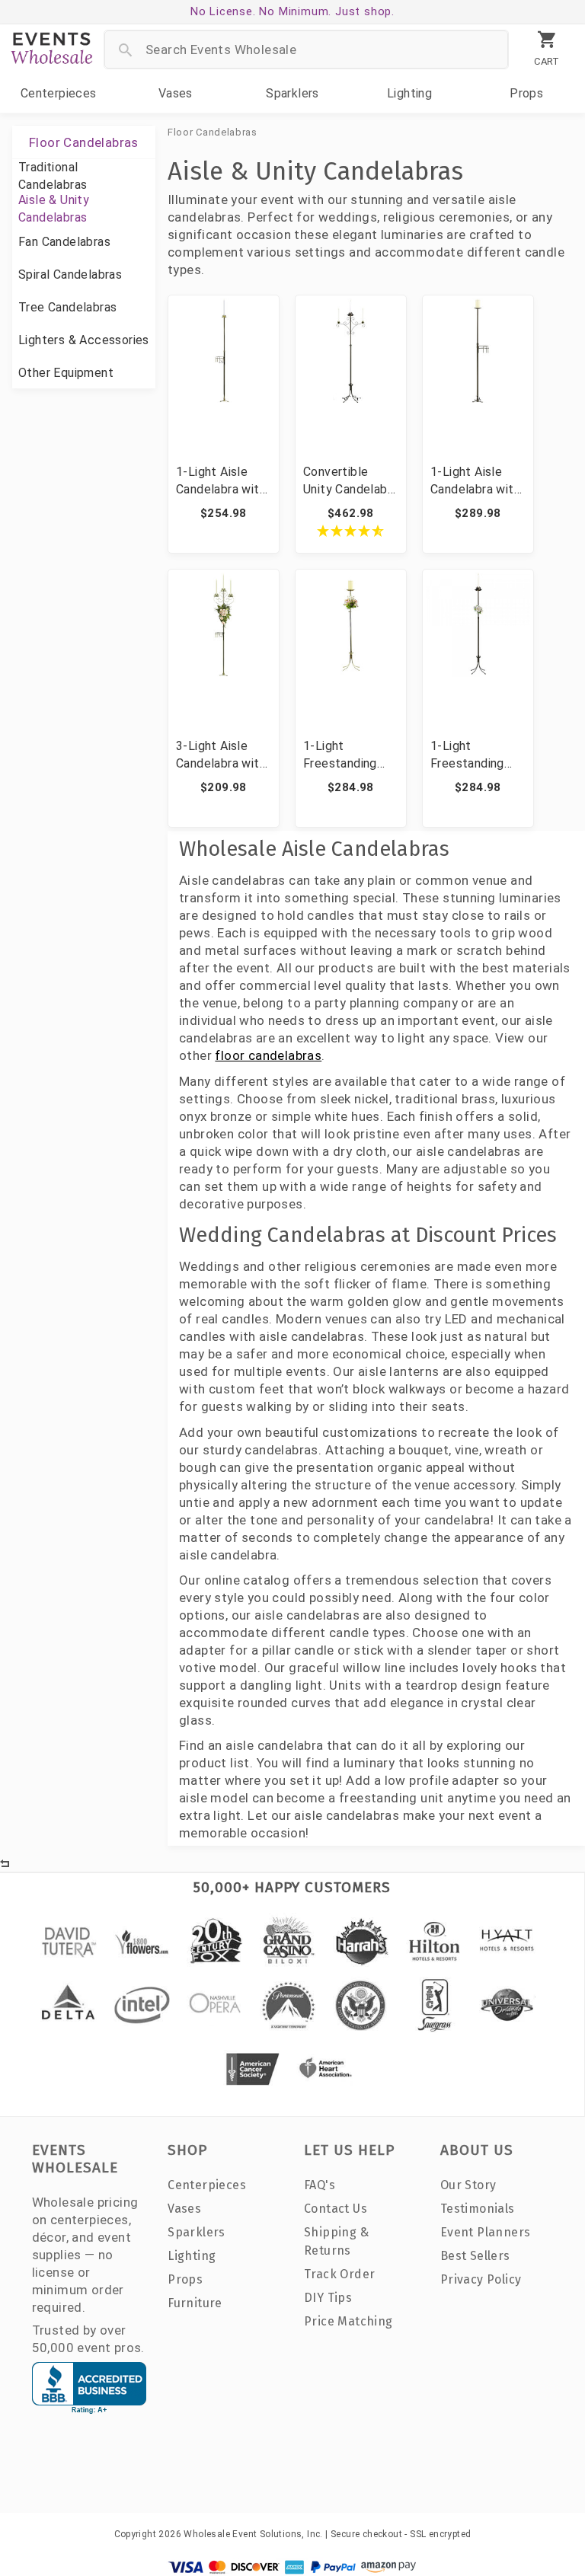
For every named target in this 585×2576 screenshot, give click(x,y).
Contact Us (336, 2209)
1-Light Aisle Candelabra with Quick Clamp (221, 481)
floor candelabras (268, 1055)
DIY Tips (328, 2298)
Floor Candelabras (213, 132)
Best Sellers (475, 2256)
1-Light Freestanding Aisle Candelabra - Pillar (350, 755)
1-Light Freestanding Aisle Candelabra (477, 755)
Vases (176, 93)
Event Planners (486, 2232)
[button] (351, 531)
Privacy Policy (481, 2279)
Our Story (468, 2185)
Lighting (409, 93)
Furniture (195, 2303)
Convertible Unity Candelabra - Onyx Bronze (350, 481)
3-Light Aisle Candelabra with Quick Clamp (221, 755)
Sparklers (292, 93)
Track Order (339, 2274)
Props (526, 93)
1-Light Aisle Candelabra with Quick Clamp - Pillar (475, 481)
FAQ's (320, 2185)
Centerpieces (59, 93)
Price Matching (348, 2321)
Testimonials (478, 2209)
